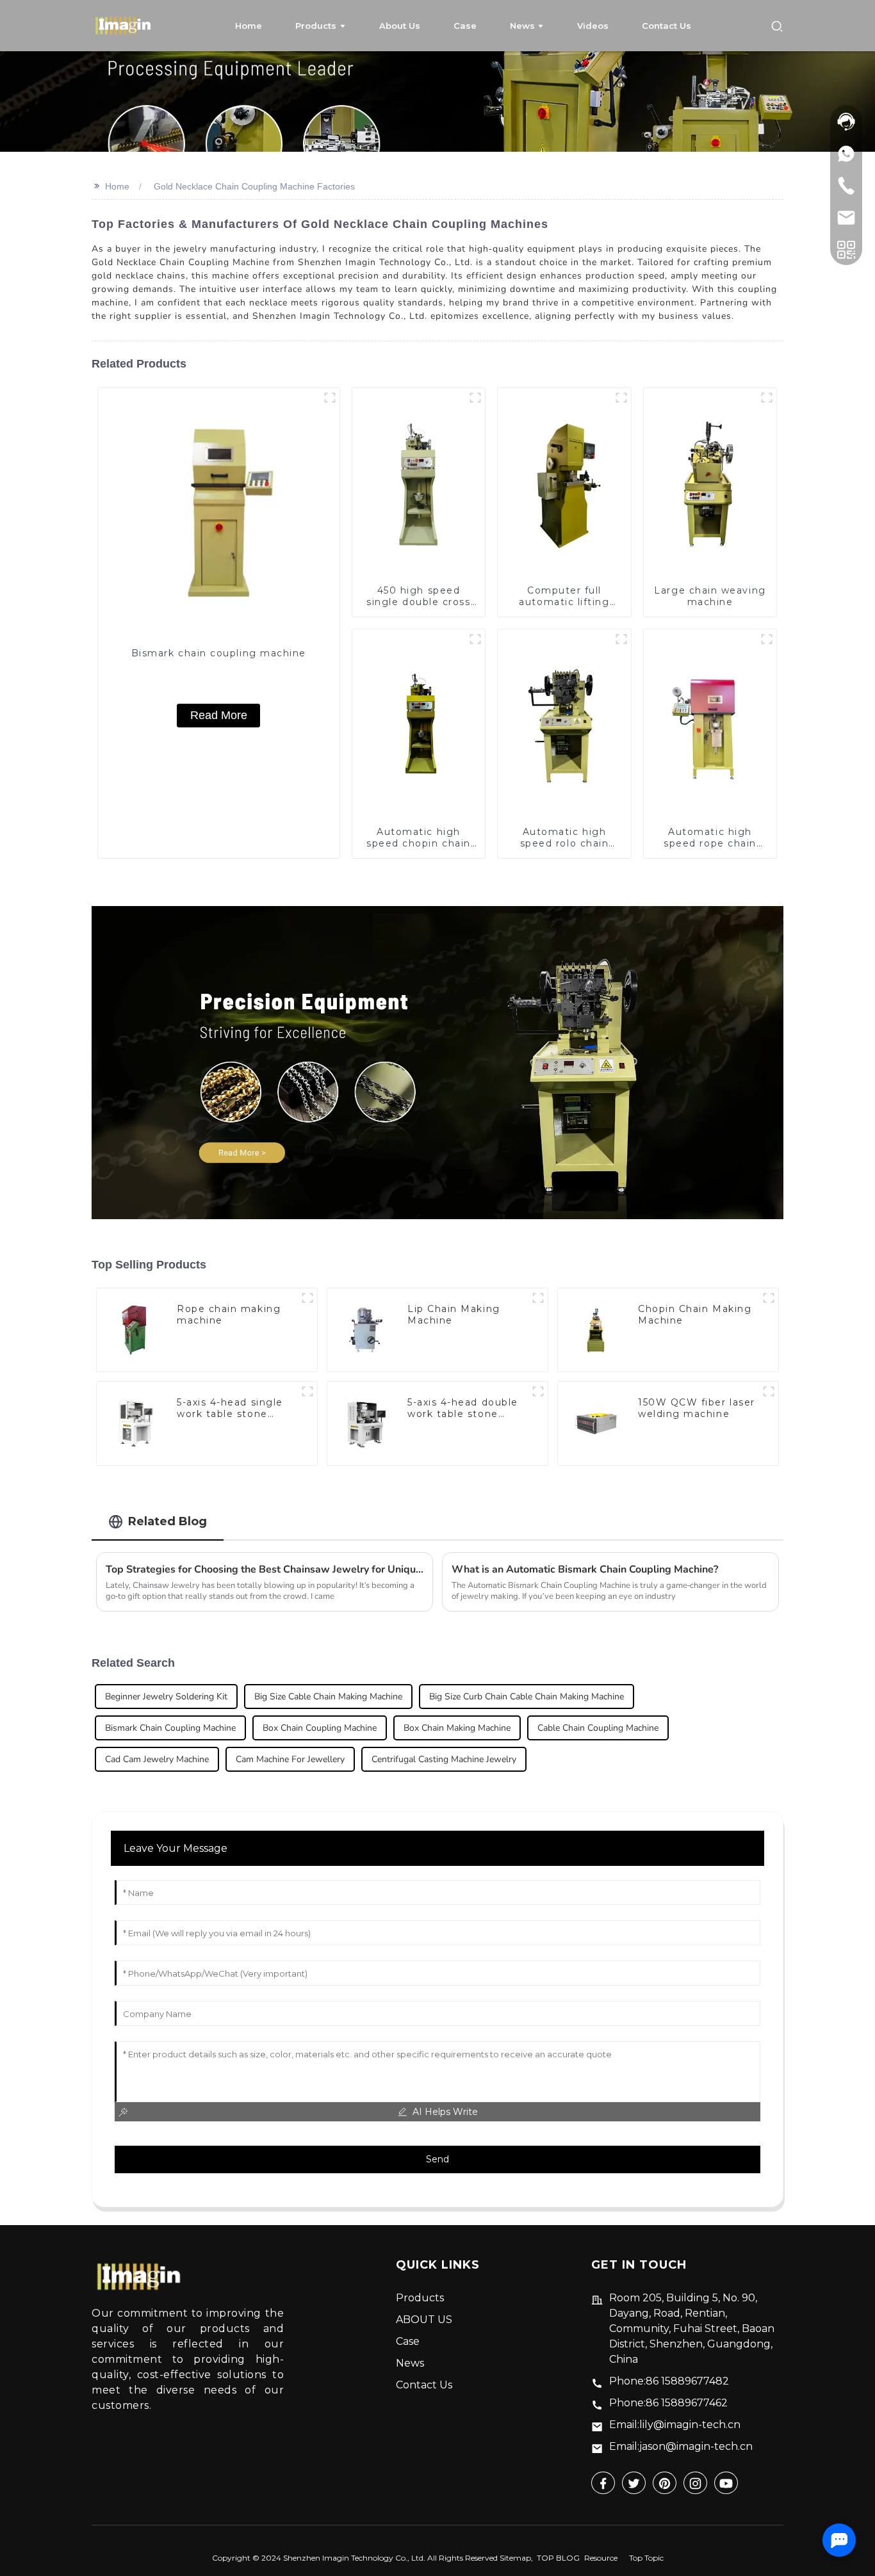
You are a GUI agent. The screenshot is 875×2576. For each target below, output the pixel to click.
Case (408, 2341)
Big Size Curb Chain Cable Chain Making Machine (527, 1697)
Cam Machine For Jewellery (290, 1759)
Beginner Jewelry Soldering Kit (166, 1697)
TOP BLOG (558, 2558)
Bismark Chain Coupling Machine (170, 1728)
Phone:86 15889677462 (668, 2403)
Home (117, 186)
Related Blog (168, 1521)
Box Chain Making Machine (457, 1728)
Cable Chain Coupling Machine (598, 1728)
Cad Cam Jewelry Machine (157, 1759)
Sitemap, (517, 2558)
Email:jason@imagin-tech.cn (681, 2446)
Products (420, 2298)
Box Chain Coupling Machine (320, 1728)
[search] (777, 25)
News (410, 2363)
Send (437, 2159)
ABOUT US (424, 2320)
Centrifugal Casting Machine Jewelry (444, 1759)
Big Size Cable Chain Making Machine (328, 1697)
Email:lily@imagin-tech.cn (675, 2425)
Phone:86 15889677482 (669, 2381)
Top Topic (646, 2558)
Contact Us (424, 2385)
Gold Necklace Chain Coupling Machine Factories (254, 186)
